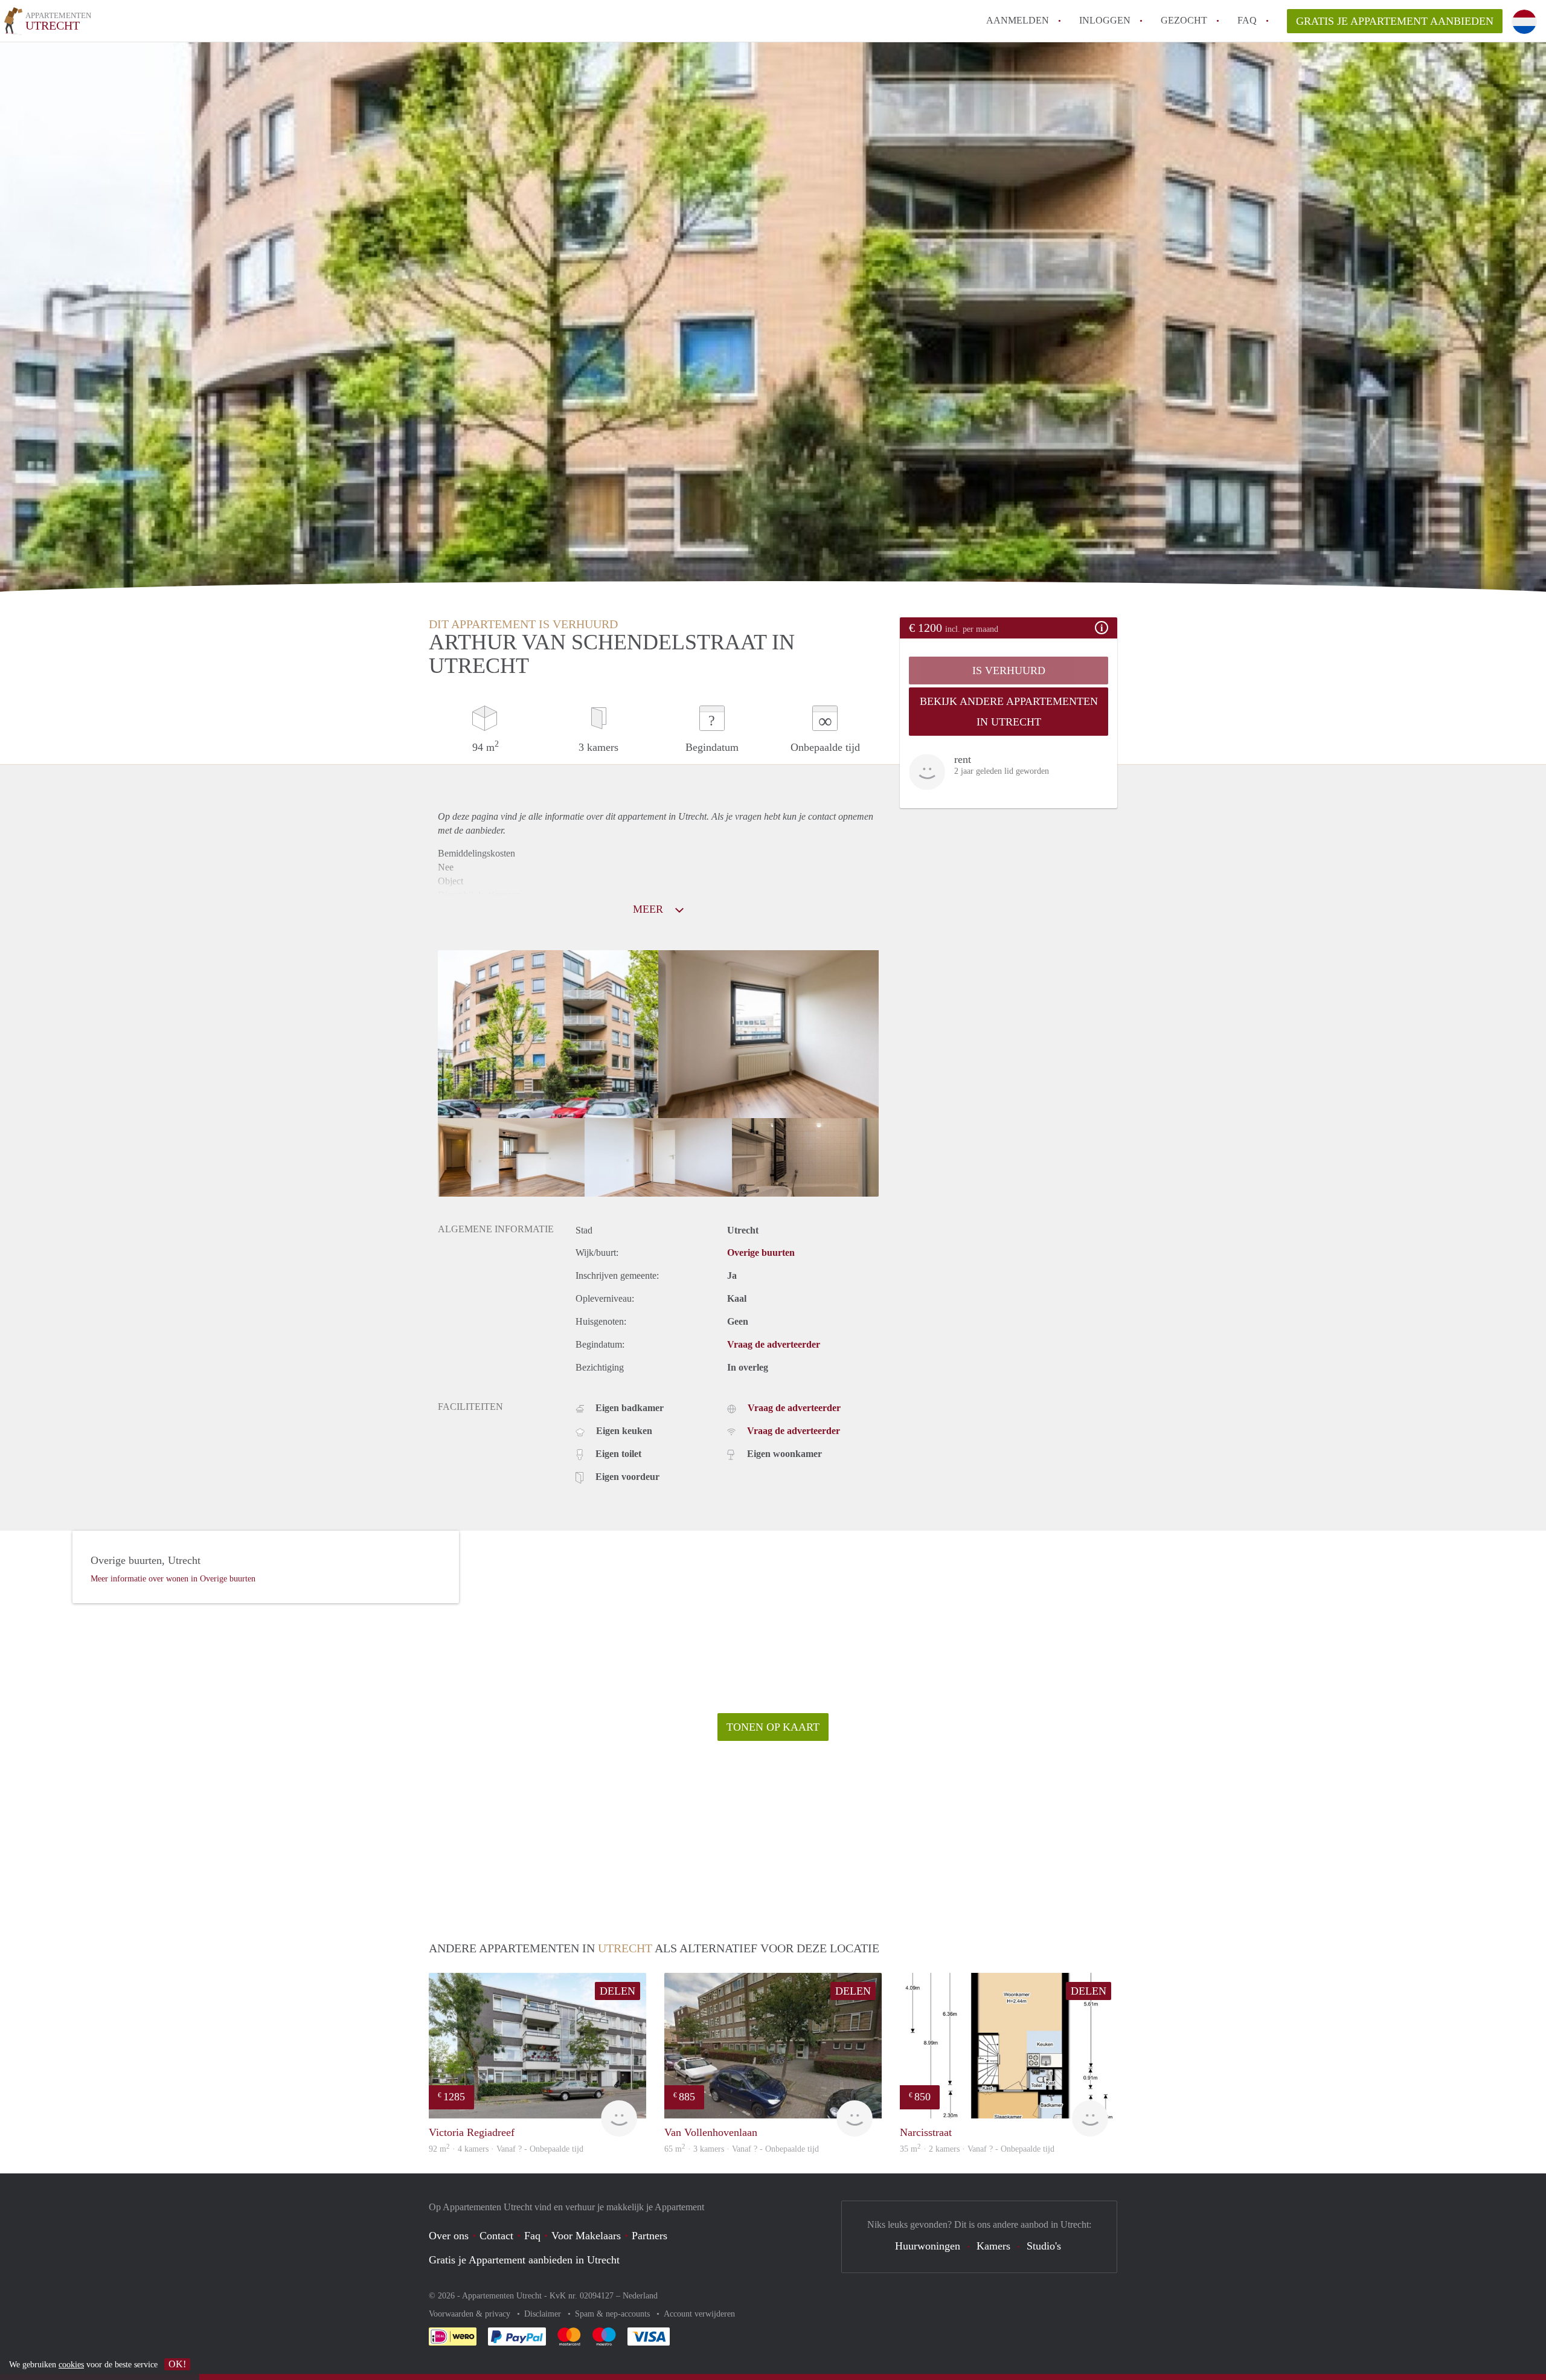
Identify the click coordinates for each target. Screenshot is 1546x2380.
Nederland (640, 2296)
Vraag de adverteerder (774, 1344)
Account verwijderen (699, 2314)
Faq (532, 2236)
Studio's (1044, 2246)
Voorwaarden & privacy (471, 2314)
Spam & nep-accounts (614, 2314)
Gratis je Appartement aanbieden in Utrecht (524, 2260)
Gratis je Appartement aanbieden (1395, 21)
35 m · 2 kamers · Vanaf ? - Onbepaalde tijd (977, 2149)
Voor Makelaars (586, 2236)
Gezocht (1184, 20)
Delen (617, 1991)
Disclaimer (544, 2314)
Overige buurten (761, 1253)
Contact (496, 2236)
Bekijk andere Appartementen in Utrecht (1009, 712)
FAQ (1247, 20)
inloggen (1105, 20)
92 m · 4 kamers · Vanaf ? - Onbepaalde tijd (506, 2149)
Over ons (449, 2236)
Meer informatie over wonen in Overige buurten (173, 1579)
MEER (650, 909)
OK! (177, 2364)
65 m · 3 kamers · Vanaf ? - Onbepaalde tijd (742, 2149)
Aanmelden (1018, 20)
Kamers (993, 2246)
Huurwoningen (928, 2246)
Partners (650, 2236)
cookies (71, 2365)
